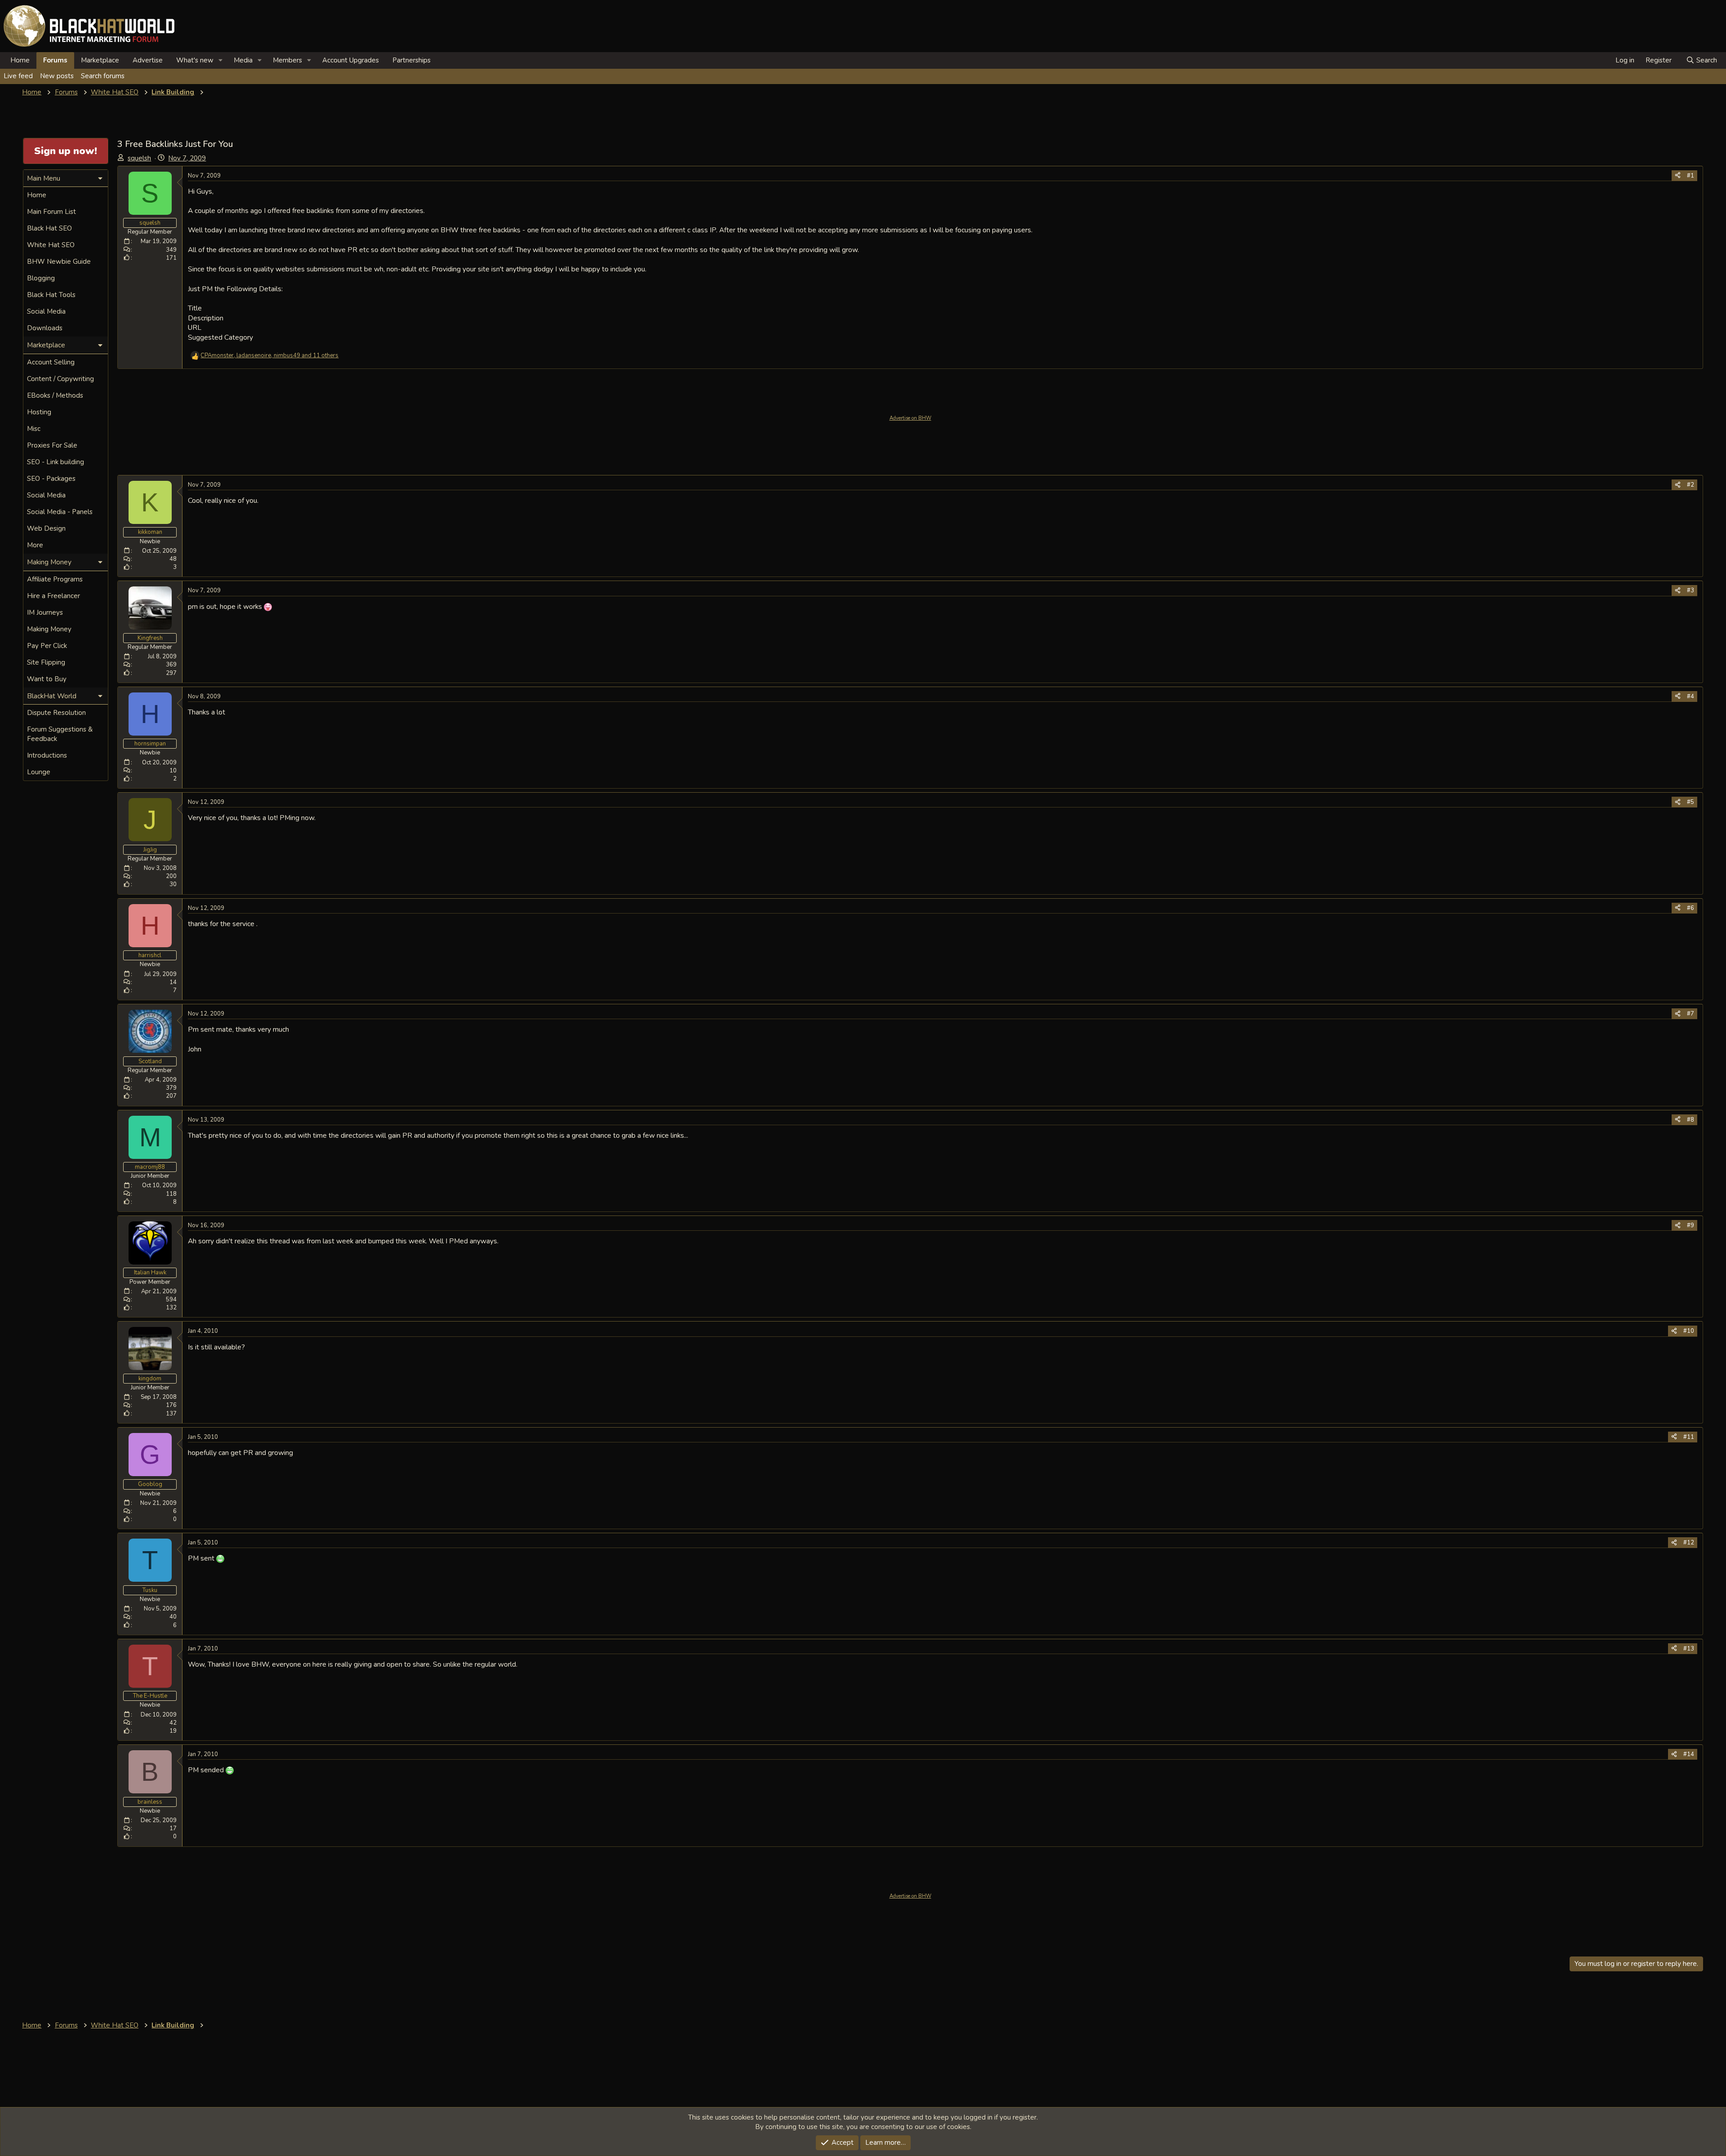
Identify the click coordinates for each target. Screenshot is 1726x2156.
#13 (1689, 1649)
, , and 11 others (269, 355)
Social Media (46, 311)
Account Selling (51, 362)
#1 (1690, 176)
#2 (1690, 485)
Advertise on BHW (910, 418)
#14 (1689, 1754)
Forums (55, 60)
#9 (1690, 1225)
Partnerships (411, 60)
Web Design (46, 528)
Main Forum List (51, 212)
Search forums (103, 76)
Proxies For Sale (52, 445)
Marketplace (100, 60)
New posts (57, 76)
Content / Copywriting (60, 379)
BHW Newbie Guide (59, 262)
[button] (221, 60)
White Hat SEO (51, 245)
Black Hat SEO (49, 228)
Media (243, 60)
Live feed (18, 76)
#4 (1690, 696)
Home (20, 60)
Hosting (39, 412)
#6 (1690, 908)
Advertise (148, 60)
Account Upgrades (351, 60)
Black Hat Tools (51, 295)
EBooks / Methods (55, 395)
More (35, 545)
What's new (195, 60)
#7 (1690, 1014)
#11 (1689, 1437)
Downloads (45, 328)
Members (287, 60)
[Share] (1678, 176)
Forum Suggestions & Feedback (60, 734)
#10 (1689, 1331)
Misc (34, 429)
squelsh (139, 158)
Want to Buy (47, 679)
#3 (1690, 590)
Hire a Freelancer (53, 596)
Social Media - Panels (60, 512)
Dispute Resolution (56, 713)
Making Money (49, 629)
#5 (1690, 802)
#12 (1689, 1543)
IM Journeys (45, 612)
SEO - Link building (56, 462)
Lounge (39, 772)
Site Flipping (46, 662)
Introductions (47, 755)
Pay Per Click (47, 646)
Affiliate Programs (55, 579)
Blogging (41, 278)
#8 (1690, 1120)
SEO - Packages (51, 479)
